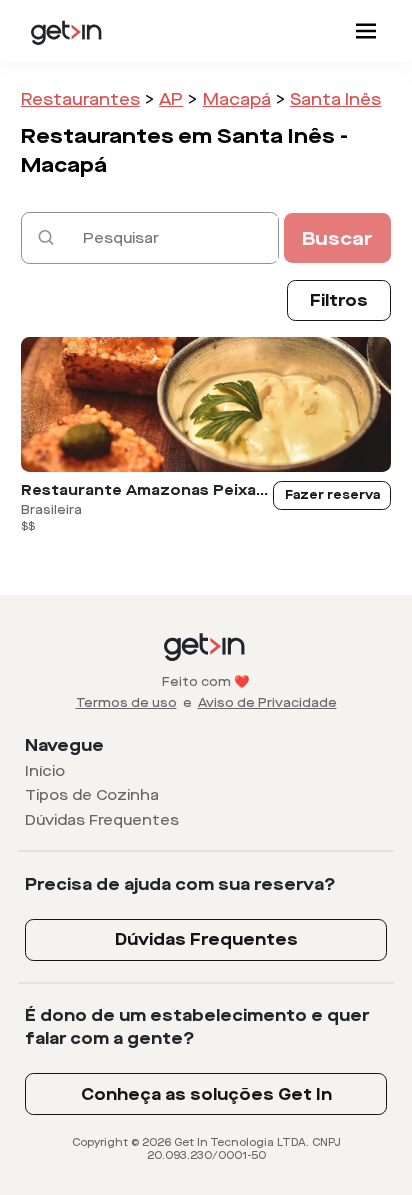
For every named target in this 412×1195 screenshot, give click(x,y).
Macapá (237, 99)
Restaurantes (80, 99)
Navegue (64, 745)
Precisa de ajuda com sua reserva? (180, 884)
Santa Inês (335, 99)
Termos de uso (126, 703)
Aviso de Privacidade (267, 703)
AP (171, 99)
